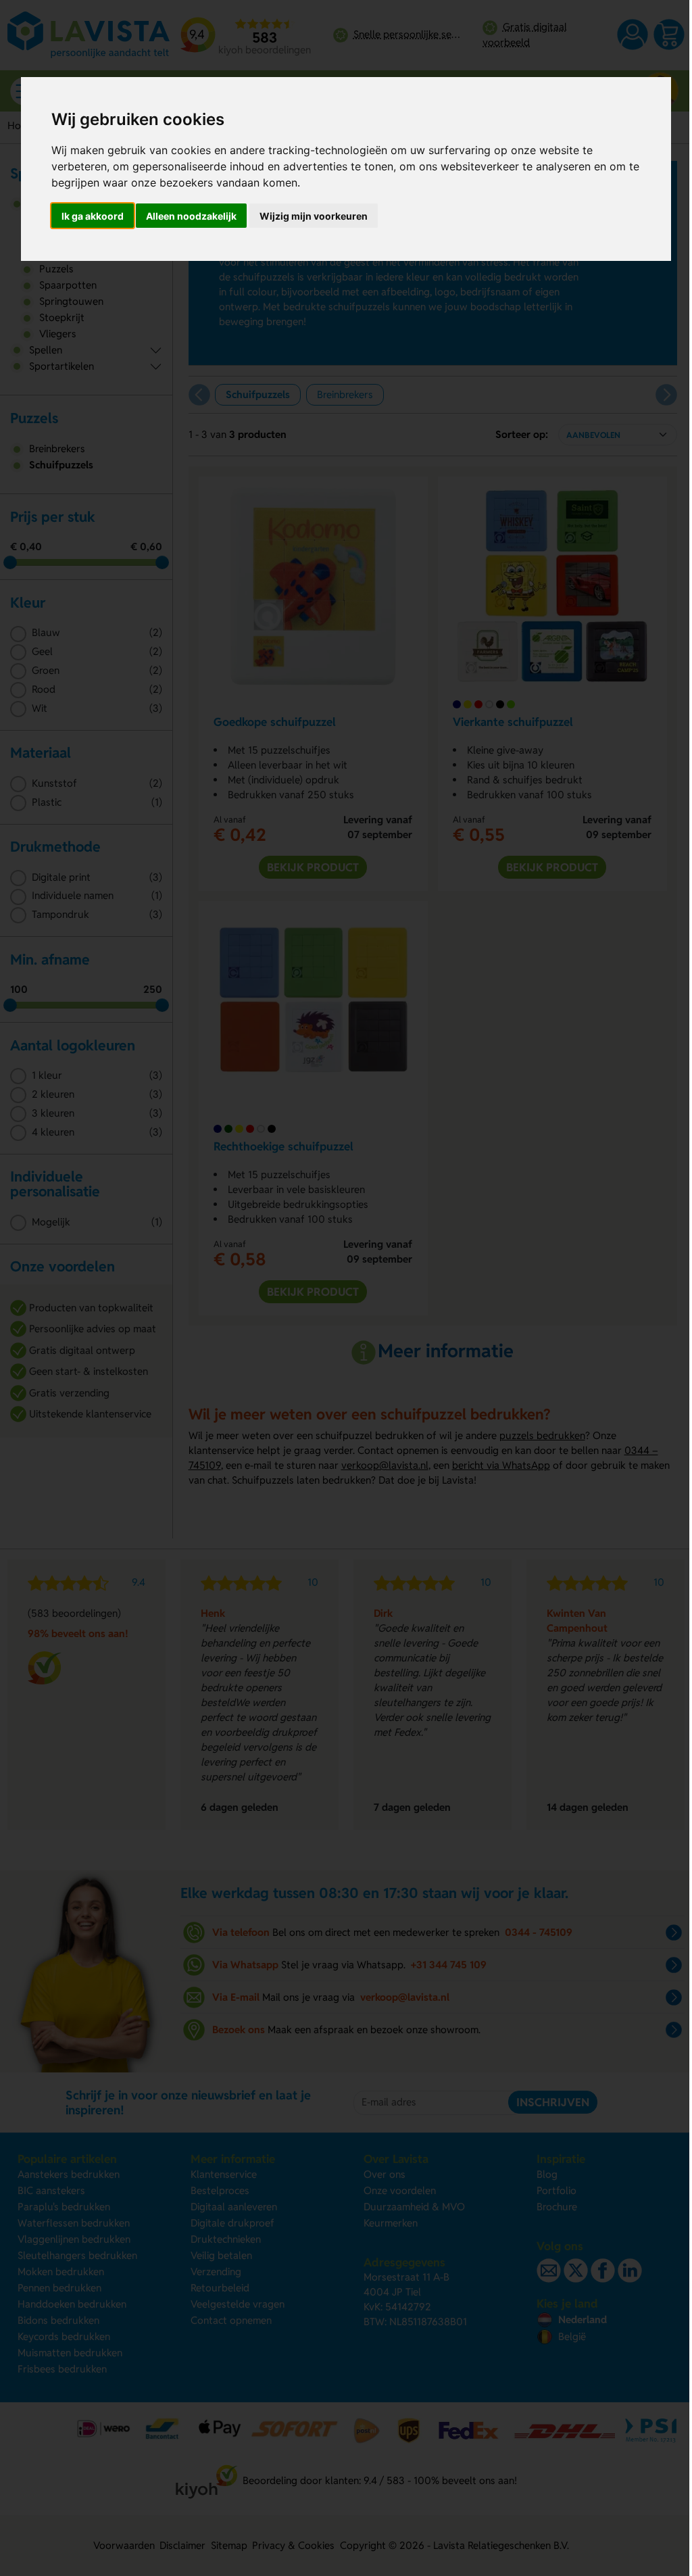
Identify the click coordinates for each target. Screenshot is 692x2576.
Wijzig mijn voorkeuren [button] (314, 216)
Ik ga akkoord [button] (93, 216)
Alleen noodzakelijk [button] (191, 216)
